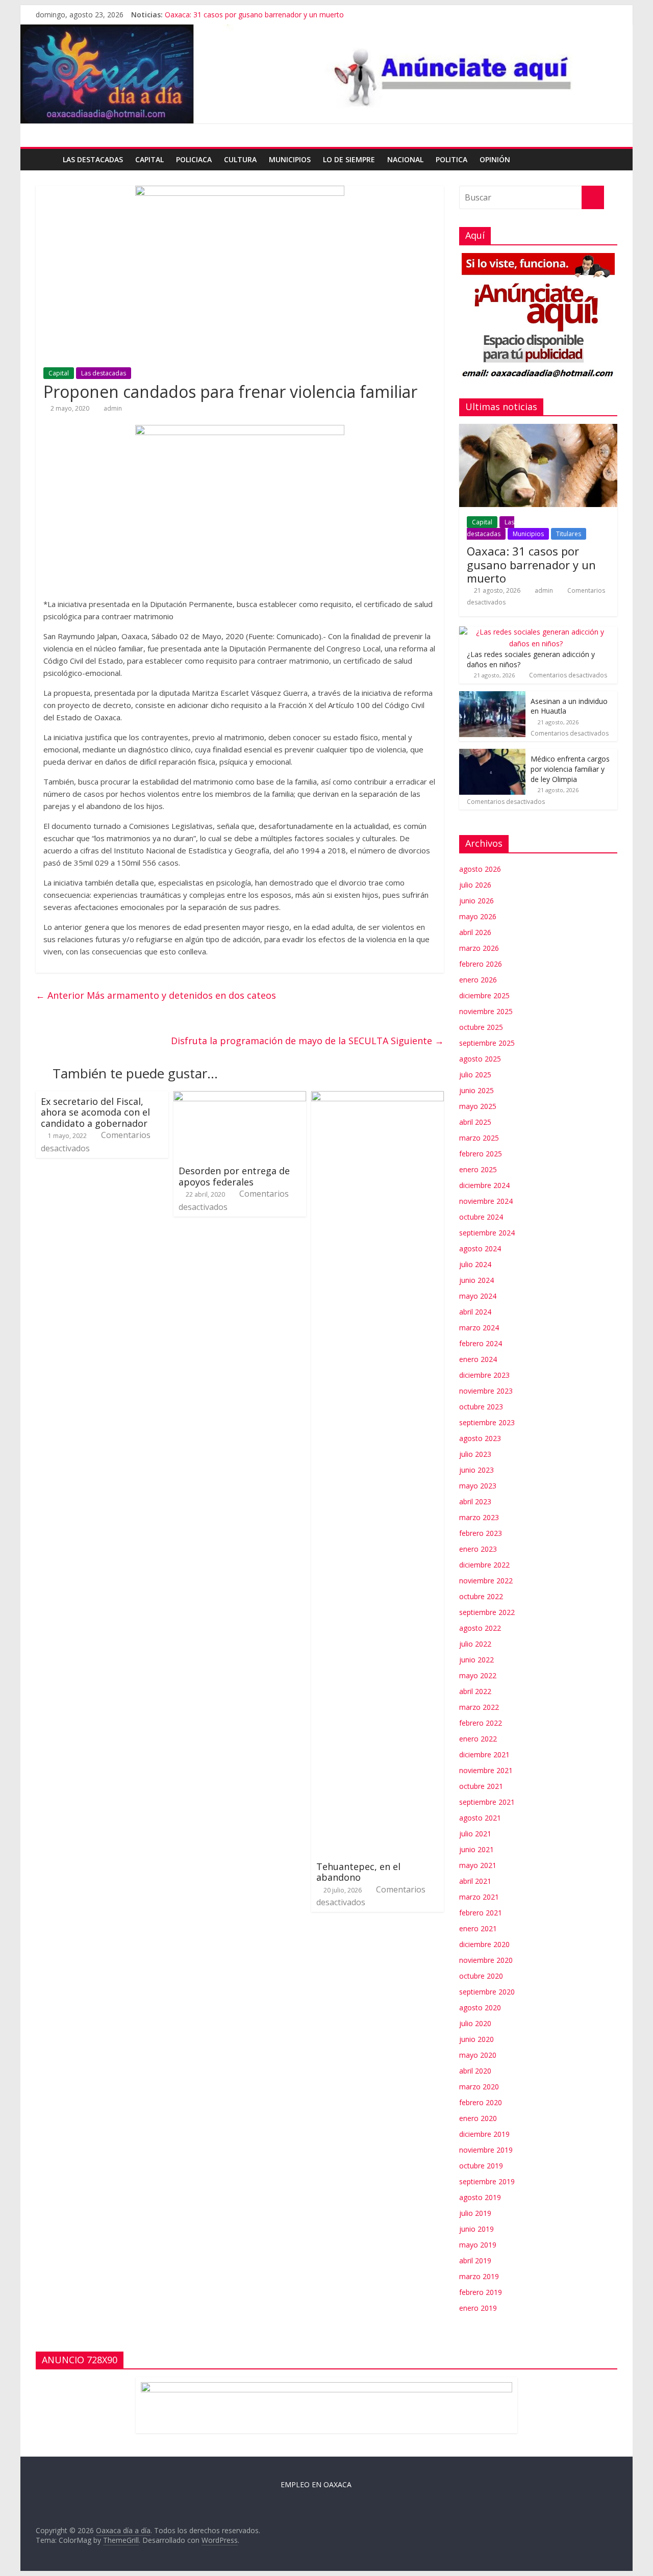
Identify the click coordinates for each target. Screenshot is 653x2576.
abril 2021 (475, 1881)
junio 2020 (476, 2039)
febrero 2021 (481, 1913)
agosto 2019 (480, 2197)
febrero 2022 (481, 1723)
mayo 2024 (478, 1296)
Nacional (405, 159)
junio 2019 (476, 2229)
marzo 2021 (479, 1897)
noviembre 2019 (486, 2150)
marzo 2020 (479, 2087)
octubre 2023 (481, 1407)
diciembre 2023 (484, 1375)
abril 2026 (475, 932)
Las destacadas (93, 159)
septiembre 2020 (487, 1992)
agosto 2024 (480, 1248)
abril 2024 (475, 1312)
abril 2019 (475, 2261)
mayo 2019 (478, 2245)
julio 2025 (475, 1075)
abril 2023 (475, 1501)
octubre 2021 (481, 1786)
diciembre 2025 (484, 995)
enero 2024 (478, 1359)
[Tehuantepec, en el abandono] (378, 1097)
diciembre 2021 (484, 1754)
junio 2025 (476, 1090)
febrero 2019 (481, 2292)
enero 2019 (478, 2308)
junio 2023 (476, 1470)
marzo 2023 (479, 1517)
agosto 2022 (480, 1628)
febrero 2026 (481, 964)
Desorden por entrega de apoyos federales (234, 1176)
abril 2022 (475, 1691)
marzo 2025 (479, 1138)
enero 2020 (478, 2118)
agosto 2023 (480, 1438)
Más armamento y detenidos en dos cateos (156, 995)
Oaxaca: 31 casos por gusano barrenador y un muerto (254, 15)
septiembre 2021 (487, 1802)
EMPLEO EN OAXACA (316, 2484)
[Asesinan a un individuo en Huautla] (492, 697)
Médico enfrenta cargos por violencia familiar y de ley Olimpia (570, 769)
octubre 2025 (481, 1027)
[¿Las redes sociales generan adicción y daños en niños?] (536, 632)
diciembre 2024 (484, 1185)
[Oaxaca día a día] (326, 74)
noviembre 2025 (486, 1011)
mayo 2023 (478, 1486)
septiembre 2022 (487, 1612)
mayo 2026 (478, 916)
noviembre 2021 (486, 1770)
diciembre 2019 (484, 2134)
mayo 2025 (478, 1106)
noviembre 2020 (486, 1960)
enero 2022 (478, 1739)
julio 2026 (475, 885)
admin (113, 408)
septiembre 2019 (487, 2181)
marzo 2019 (479, 2276)
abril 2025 (475, 1122)
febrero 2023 (481, 1533)
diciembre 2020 (484, 1944)
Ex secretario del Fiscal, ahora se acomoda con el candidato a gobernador (95, 1112)
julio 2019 (475, 2213)
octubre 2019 (481, 2166)
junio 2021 (476, 1849)
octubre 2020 (481, 1976)
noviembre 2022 (486, 1581)
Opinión (495, 159)
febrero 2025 (481, 1154)
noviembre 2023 (486, 1391)
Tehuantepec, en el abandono (358, 1872)
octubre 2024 (481, 1217)
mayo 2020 (478, 2055)
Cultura (240, 159)
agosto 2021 (480, 1818)
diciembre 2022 (484, 1565)
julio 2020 (475, 2023)
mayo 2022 (478, 1675)
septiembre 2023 (487, 1422)
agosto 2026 (480, 869)
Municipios (290, 159)
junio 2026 (476, 901)
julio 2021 (475, 1834)
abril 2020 (475, 2071)
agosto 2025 (480, 1059)
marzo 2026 (479, 948)
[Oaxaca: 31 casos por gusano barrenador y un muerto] (538, 429)
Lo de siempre (349, 159)
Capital (149, 159)
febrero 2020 (481, 2102)
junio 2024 (476, 1280)
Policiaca (194, 159)
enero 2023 (478, 1549)
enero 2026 (478, 980)
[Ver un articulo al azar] (607, 160)
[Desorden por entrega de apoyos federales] (240, 1097)
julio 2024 (475, 1264)
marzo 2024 (479, 1328)
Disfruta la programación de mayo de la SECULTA (307, 1041)
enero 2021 (478, 1928)
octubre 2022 (481, 1596)
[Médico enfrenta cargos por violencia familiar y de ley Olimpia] (492, 754)
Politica (451, 159)
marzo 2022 (479, 1707)
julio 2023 (475, 1454)
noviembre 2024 (486, 1201)
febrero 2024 (481, 1343)
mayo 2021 (478, 1865)
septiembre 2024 (487, 1233)
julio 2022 (475, 1644)
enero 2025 (478, 1169)
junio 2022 (476, 1660)
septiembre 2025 (487, 1043)
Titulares (569, 534)
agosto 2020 (480, 2007)
